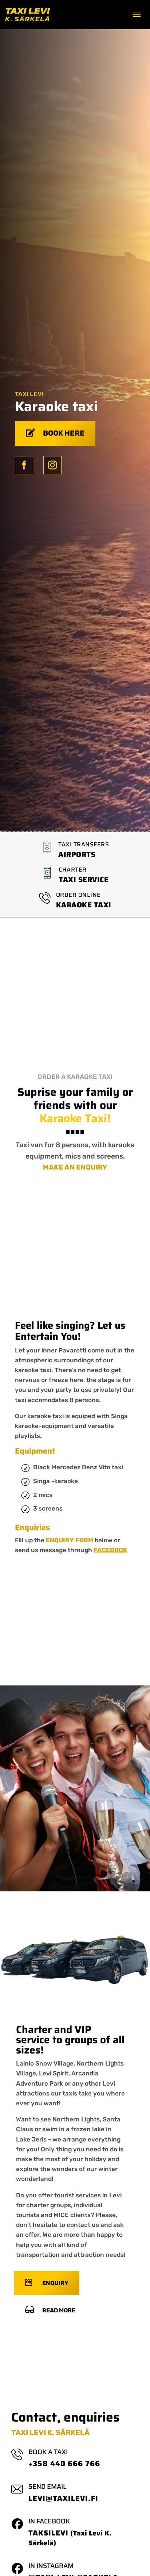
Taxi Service (84, 880)
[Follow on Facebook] (24, 465)
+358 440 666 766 (64, 2464)
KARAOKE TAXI (84, 905)
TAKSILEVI (48, 2533)
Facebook (110, 1550)
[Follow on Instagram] (52, 465)
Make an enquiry (75, 1167)
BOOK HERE (64, 433)
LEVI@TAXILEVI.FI (63, 2498)
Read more (59, 2310)
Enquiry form (70, 1540)
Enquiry (55, 2283)
